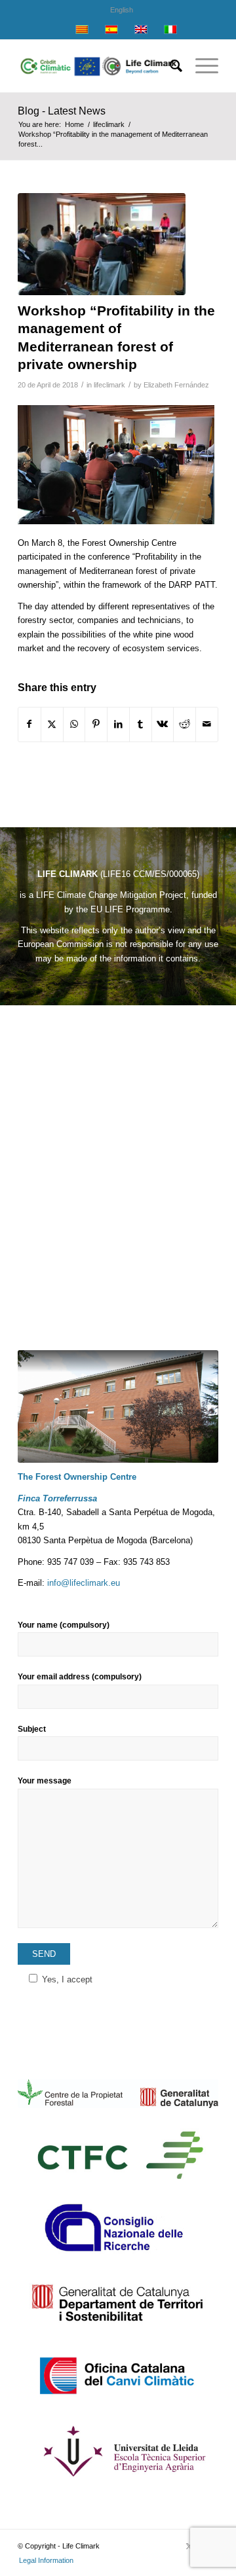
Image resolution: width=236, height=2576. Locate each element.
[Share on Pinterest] (96, 724)
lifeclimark (109, 385)
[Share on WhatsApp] (74, 724)
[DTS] (118, 2302)
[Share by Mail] (207, 724)
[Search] (169, 66)
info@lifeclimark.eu (84, 1583)
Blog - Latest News (62, 111)
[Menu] (200, 66)
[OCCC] (118, 2376)
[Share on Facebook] (29, 724)
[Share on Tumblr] (141, 724)
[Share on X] (52, 724)
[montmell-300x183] (102, 244)
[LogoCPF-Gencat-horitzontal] (118, 2094)
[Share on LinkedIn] (118, 724)
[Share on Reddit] (185, 724)
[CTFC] (118, 2155)
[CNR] (118, 2228)
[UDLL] (118, 2449)
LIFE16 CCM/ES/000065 (150, 874)
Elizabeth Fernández (176, 385)
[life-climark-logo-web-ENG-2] (98, 66)
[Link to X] (189, 2546)
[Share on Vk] (163, 724)
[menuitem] (122, 10)
